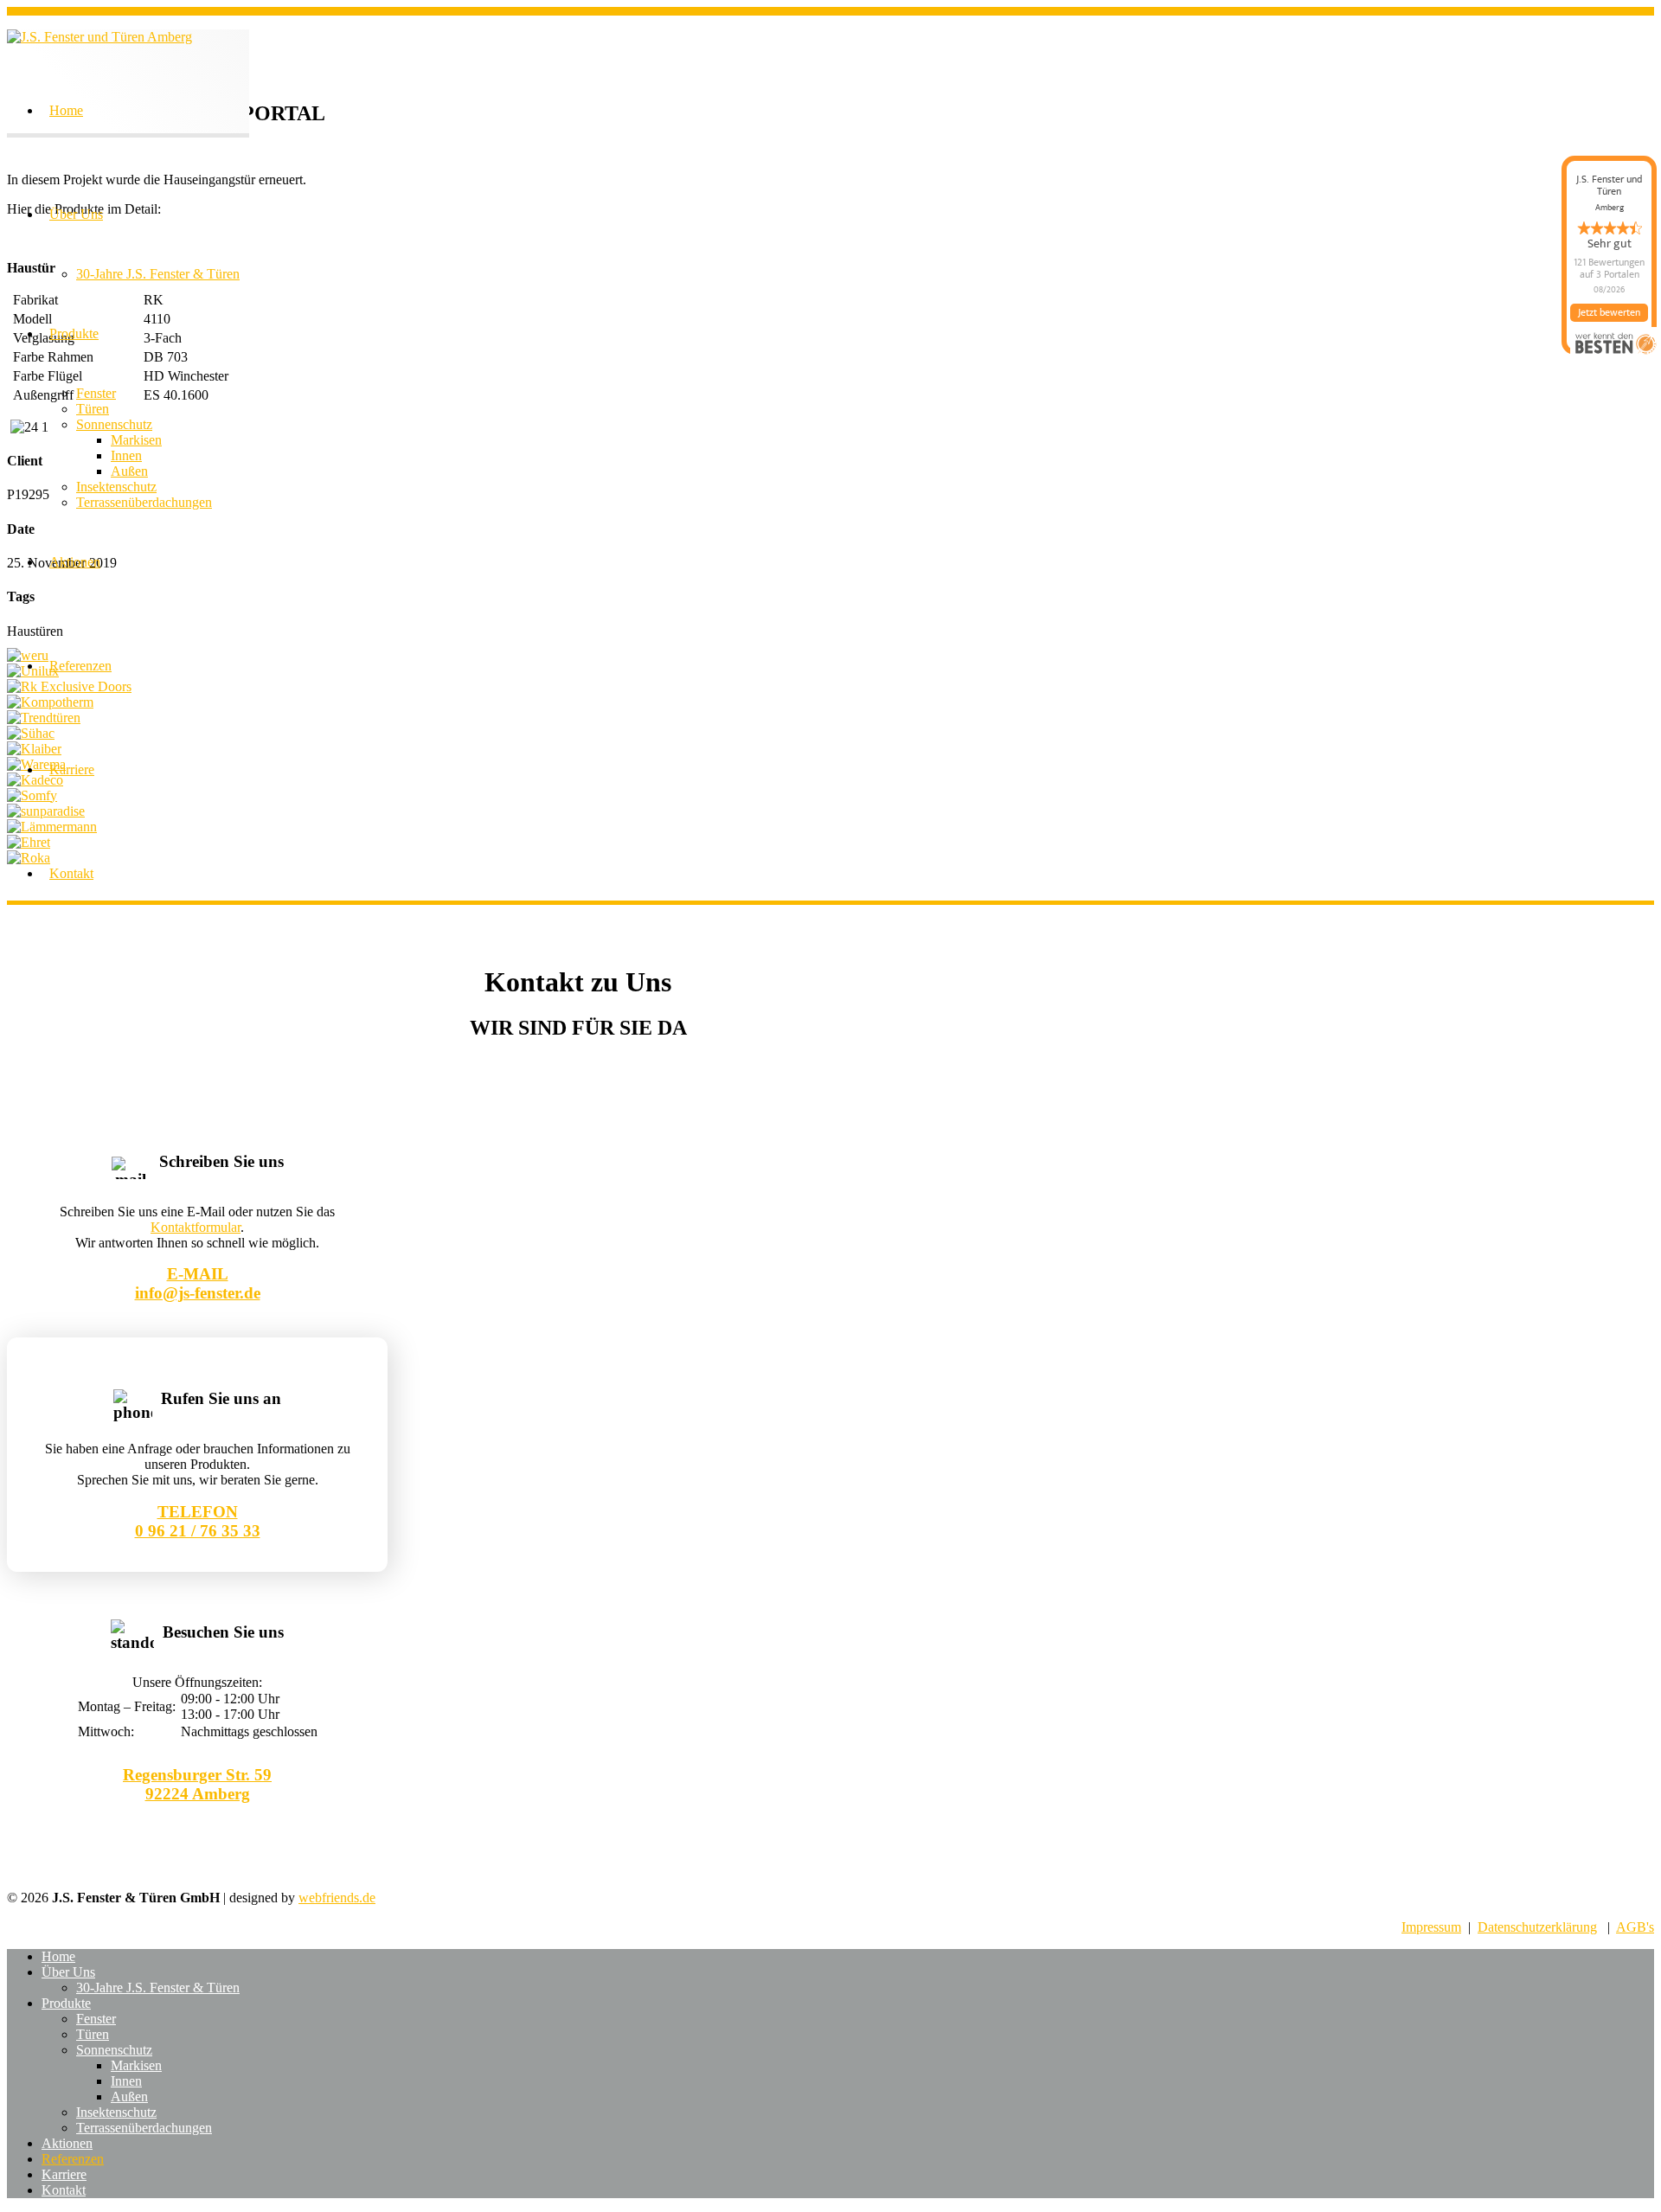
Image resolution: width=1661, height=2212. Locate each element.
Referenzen (80, 666)
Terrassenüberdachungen (144, 502)
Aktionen (75, 562)
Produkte (74, 333)
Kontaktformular (196, 1227)
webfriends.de (337, 1898)
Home (66, 110)
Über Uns (76, 214)
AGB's (1635, 1927)
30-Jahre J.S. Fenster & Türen (158, 274)
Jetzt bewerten (1609, 312)
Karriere (72, 769)
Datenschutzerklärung (1537, 1927)
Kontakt (71, 873)
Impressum (1431, 1927)
